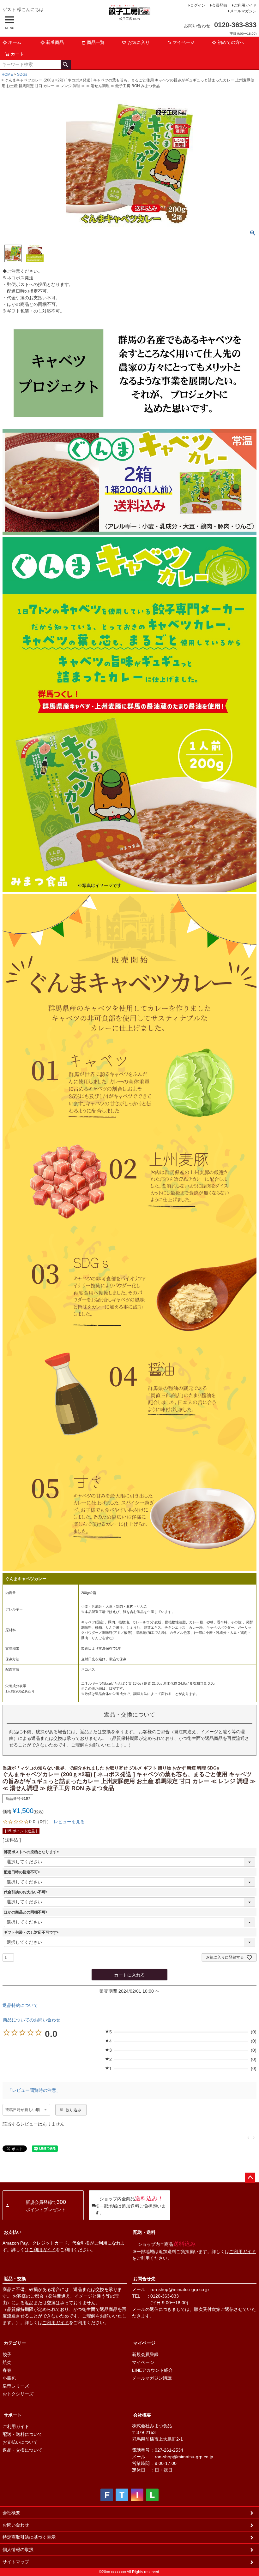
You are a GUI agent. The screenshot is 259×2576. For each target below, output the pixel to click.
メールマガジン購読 (152, 2378)
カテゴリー (15, 2343)
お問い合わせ (16, 2525)
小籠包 (9, 2378)
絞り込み (73, 2110)
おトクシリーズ (18, 2394)
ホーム (15, 42)
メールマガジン (243, 11)
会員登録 (220, 5)
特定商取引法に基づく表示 (29, 2537)
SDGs (22, 74)
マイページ (184, 42)
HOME (7, 74)
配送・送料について (22, 2434)
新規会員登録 (145, 2354)
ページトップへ (250, 2178)
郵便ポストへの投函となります (32, 1852)
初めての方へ (231, 42)
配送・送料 (144, 2232)
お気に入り (139, 42)
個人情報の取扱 (18, 2549)
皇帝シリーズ (16, 2386)
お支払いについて (20, 2442)
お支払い (13, 2232)
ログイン (198, 5)
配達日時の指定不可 (23, 1872)
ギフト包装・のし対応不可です (32, 1932)
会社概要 (142, 2415)
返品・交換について (22, 2450)
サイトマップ (16, 2562)
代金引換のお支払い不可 (27, 1892)
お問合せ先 (144, 2279)
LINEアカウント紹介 (152, 2370)
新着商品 (55, 42)
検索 (66, 65)
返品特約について (20, 2005)
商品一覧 (96, 42)
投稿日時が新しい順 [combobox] (23, 2110)
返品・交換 (15, 2279)
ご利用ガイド (245, 5)
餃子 (7, 2354)
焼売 (7, 2362)
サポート (13, 2415)
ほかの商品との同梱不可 (27, 1912)
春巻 (7, 2370)
